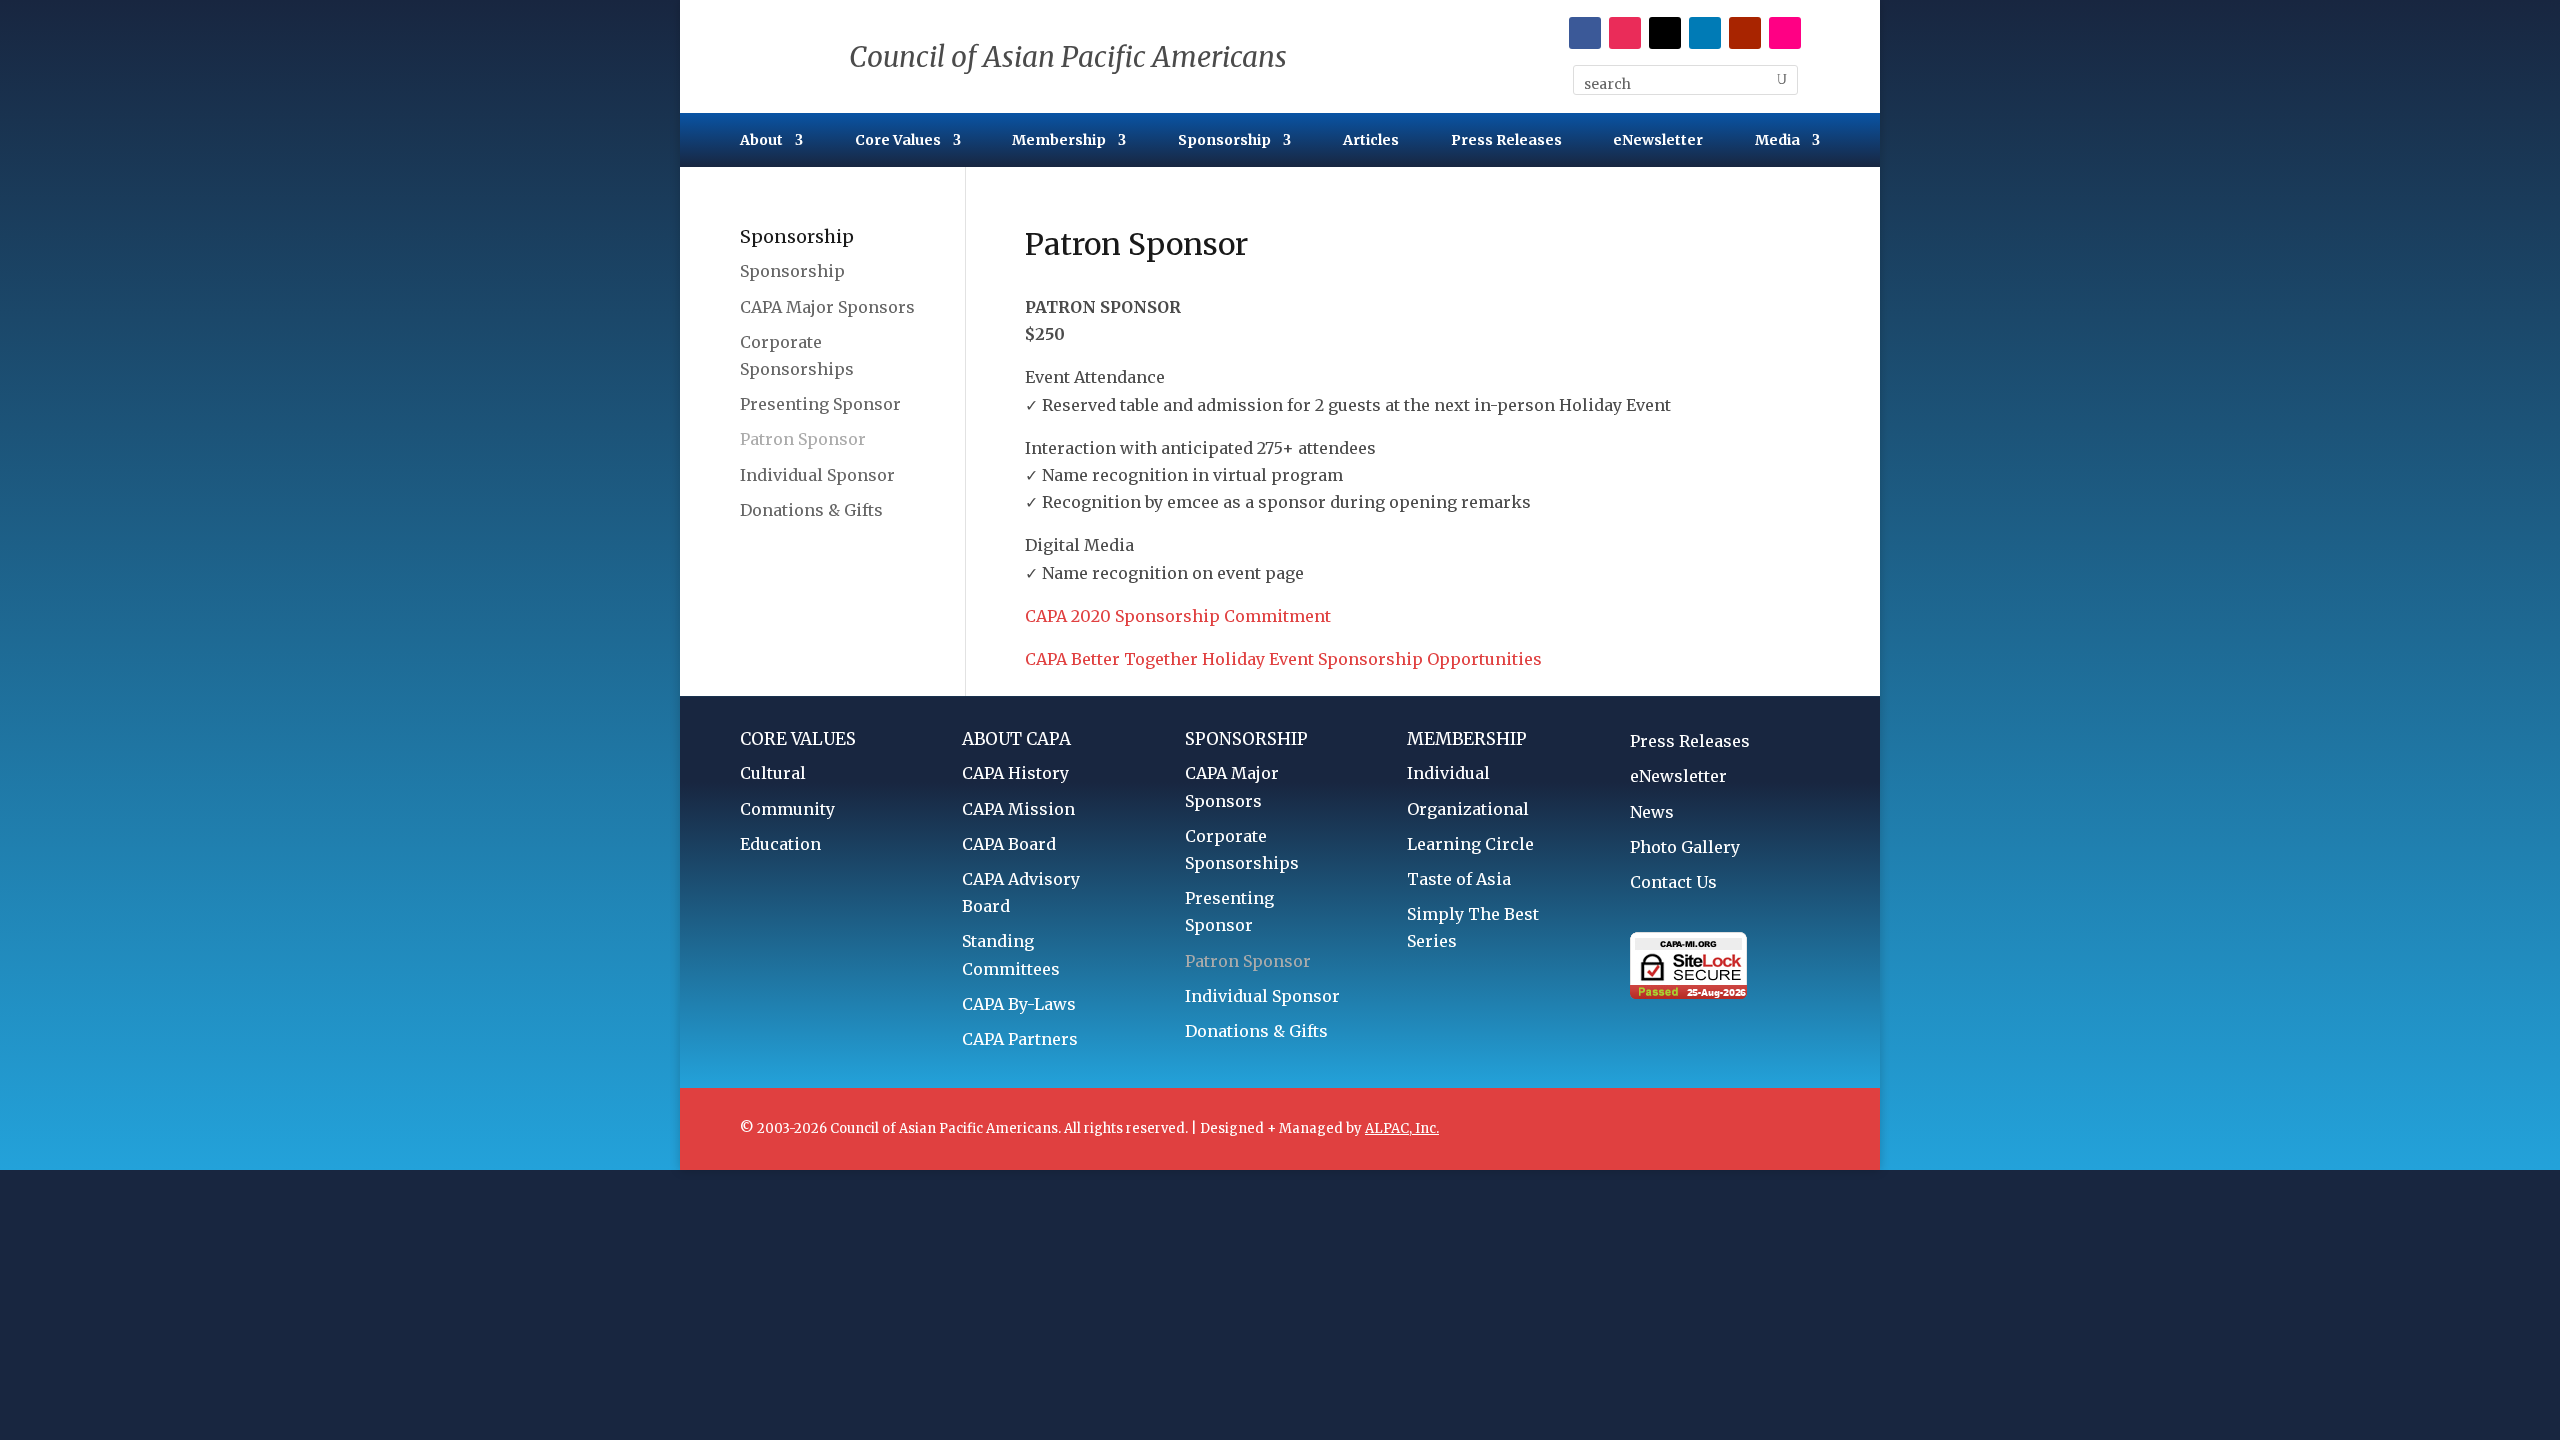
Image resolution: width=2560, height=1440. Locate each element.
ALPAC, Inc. (1402, 1128)
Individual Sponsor (817, 475)
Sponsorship (1224, 141)
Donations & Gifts (811, 510)
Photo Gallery (1685, 847)
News (1652, 812)
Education (780, 844)
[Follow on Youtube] (1745, 33)
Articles (1371, 141)
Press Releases (1506, 141)
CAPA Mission (1018, 809)
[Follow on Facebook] (1585, 33)
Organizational (1468, 809)
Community (787, 809)
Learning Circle (1470, 844)
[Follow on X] (1665, 33)
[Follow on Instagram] (1625, 33)
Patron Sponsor (803, 439)
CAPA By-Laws (1019, 1004)
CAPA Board (1009, 844)
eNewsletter (1658, 141)
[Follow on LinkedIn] (1705, 33)
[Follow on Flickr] (1785, 33)
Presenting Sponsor (820, 404)
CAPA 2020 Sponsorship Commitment (1178, 616)
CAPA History (1015, 773)
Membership (1059, 141)
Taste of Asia (1459, 879)
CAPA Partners (1020, 1039)
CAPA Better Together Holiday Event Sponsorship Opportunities (1283, 659)
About (761, 141)
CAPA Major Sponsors (827, 307)
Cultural (773, 773)
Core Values (898, 141)
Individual (1448, 773)
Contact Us (1673, 882)
